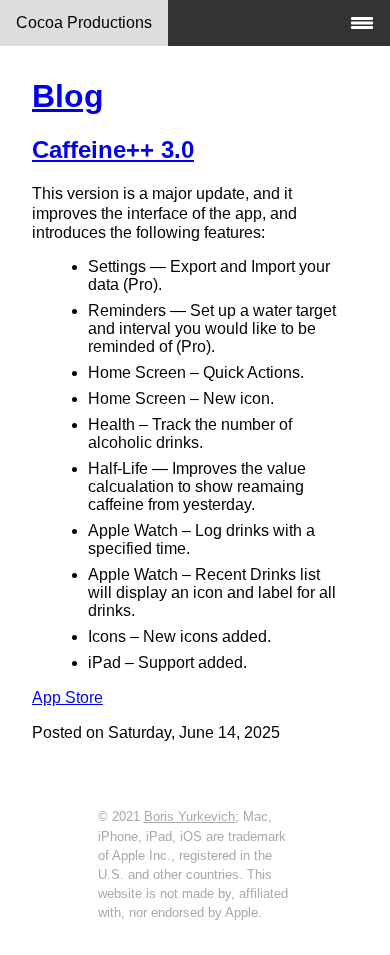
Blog (68, 96)
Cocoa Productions (84, 22)
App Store (67, 697)
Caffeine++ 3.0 (113, 149)
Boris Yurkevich (189, 816)
